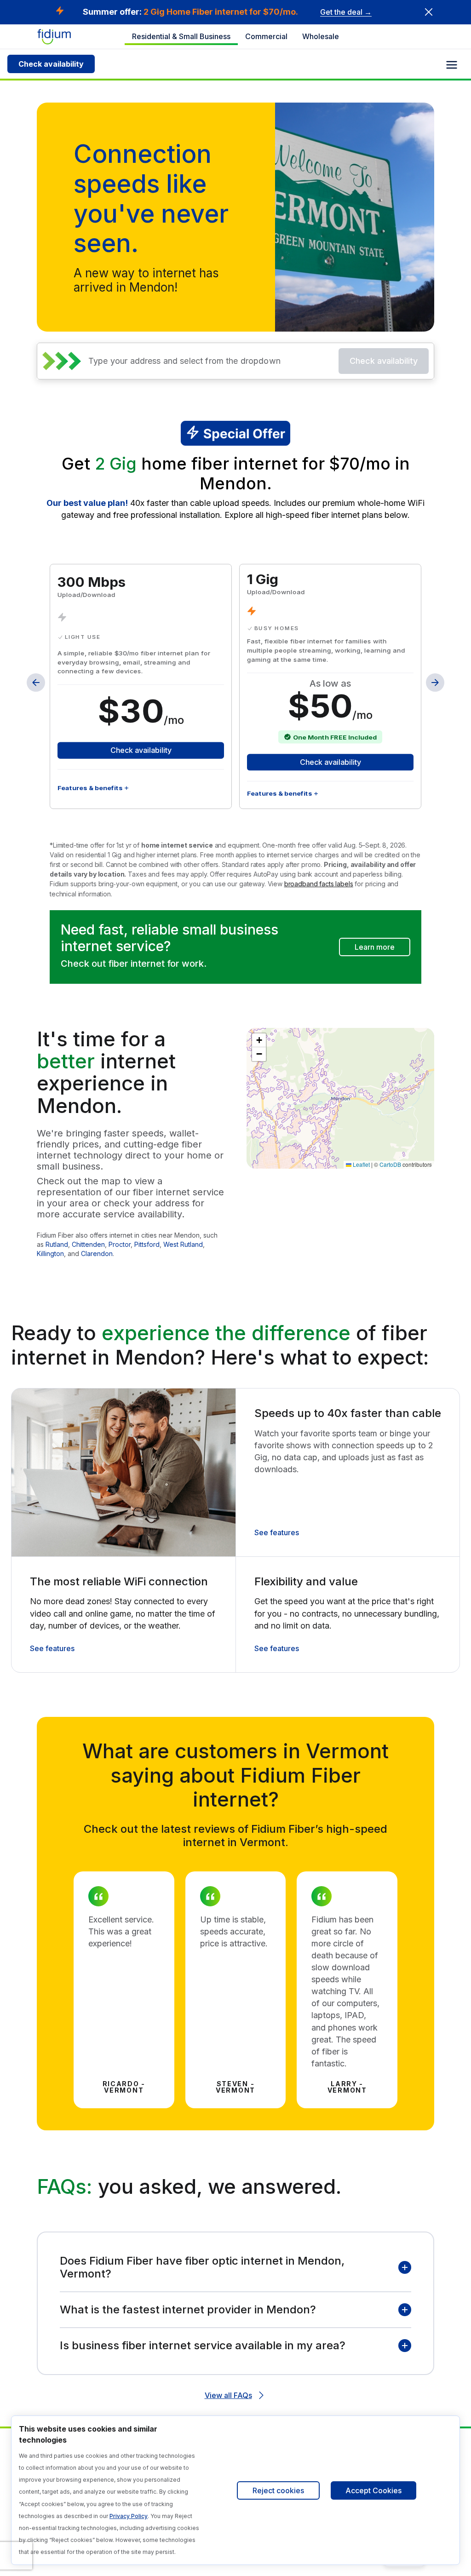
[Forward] (435, 683)
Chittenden (88, 1244)
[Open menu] (452, 65)
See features (277, 1532)
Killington (50, 1254)
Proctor (120, 1244)
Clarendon (97, 1254)
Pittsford (147, 1244)
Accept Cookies (373, 2490)
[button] (259, 1040)
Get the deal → (346, 12)
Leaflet (361, 1164)
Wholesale (321, 36)
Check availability (51, 64)
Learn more (375, 947)
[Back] (36, 683)
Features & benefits (90, 787)
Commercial (266, 36)
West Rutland (183, 1244)
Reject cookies (278, 2490)
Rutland (57, 1244)
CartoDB (390, 1164)
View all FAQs (228, 2395)
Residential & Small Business (181, 36)
